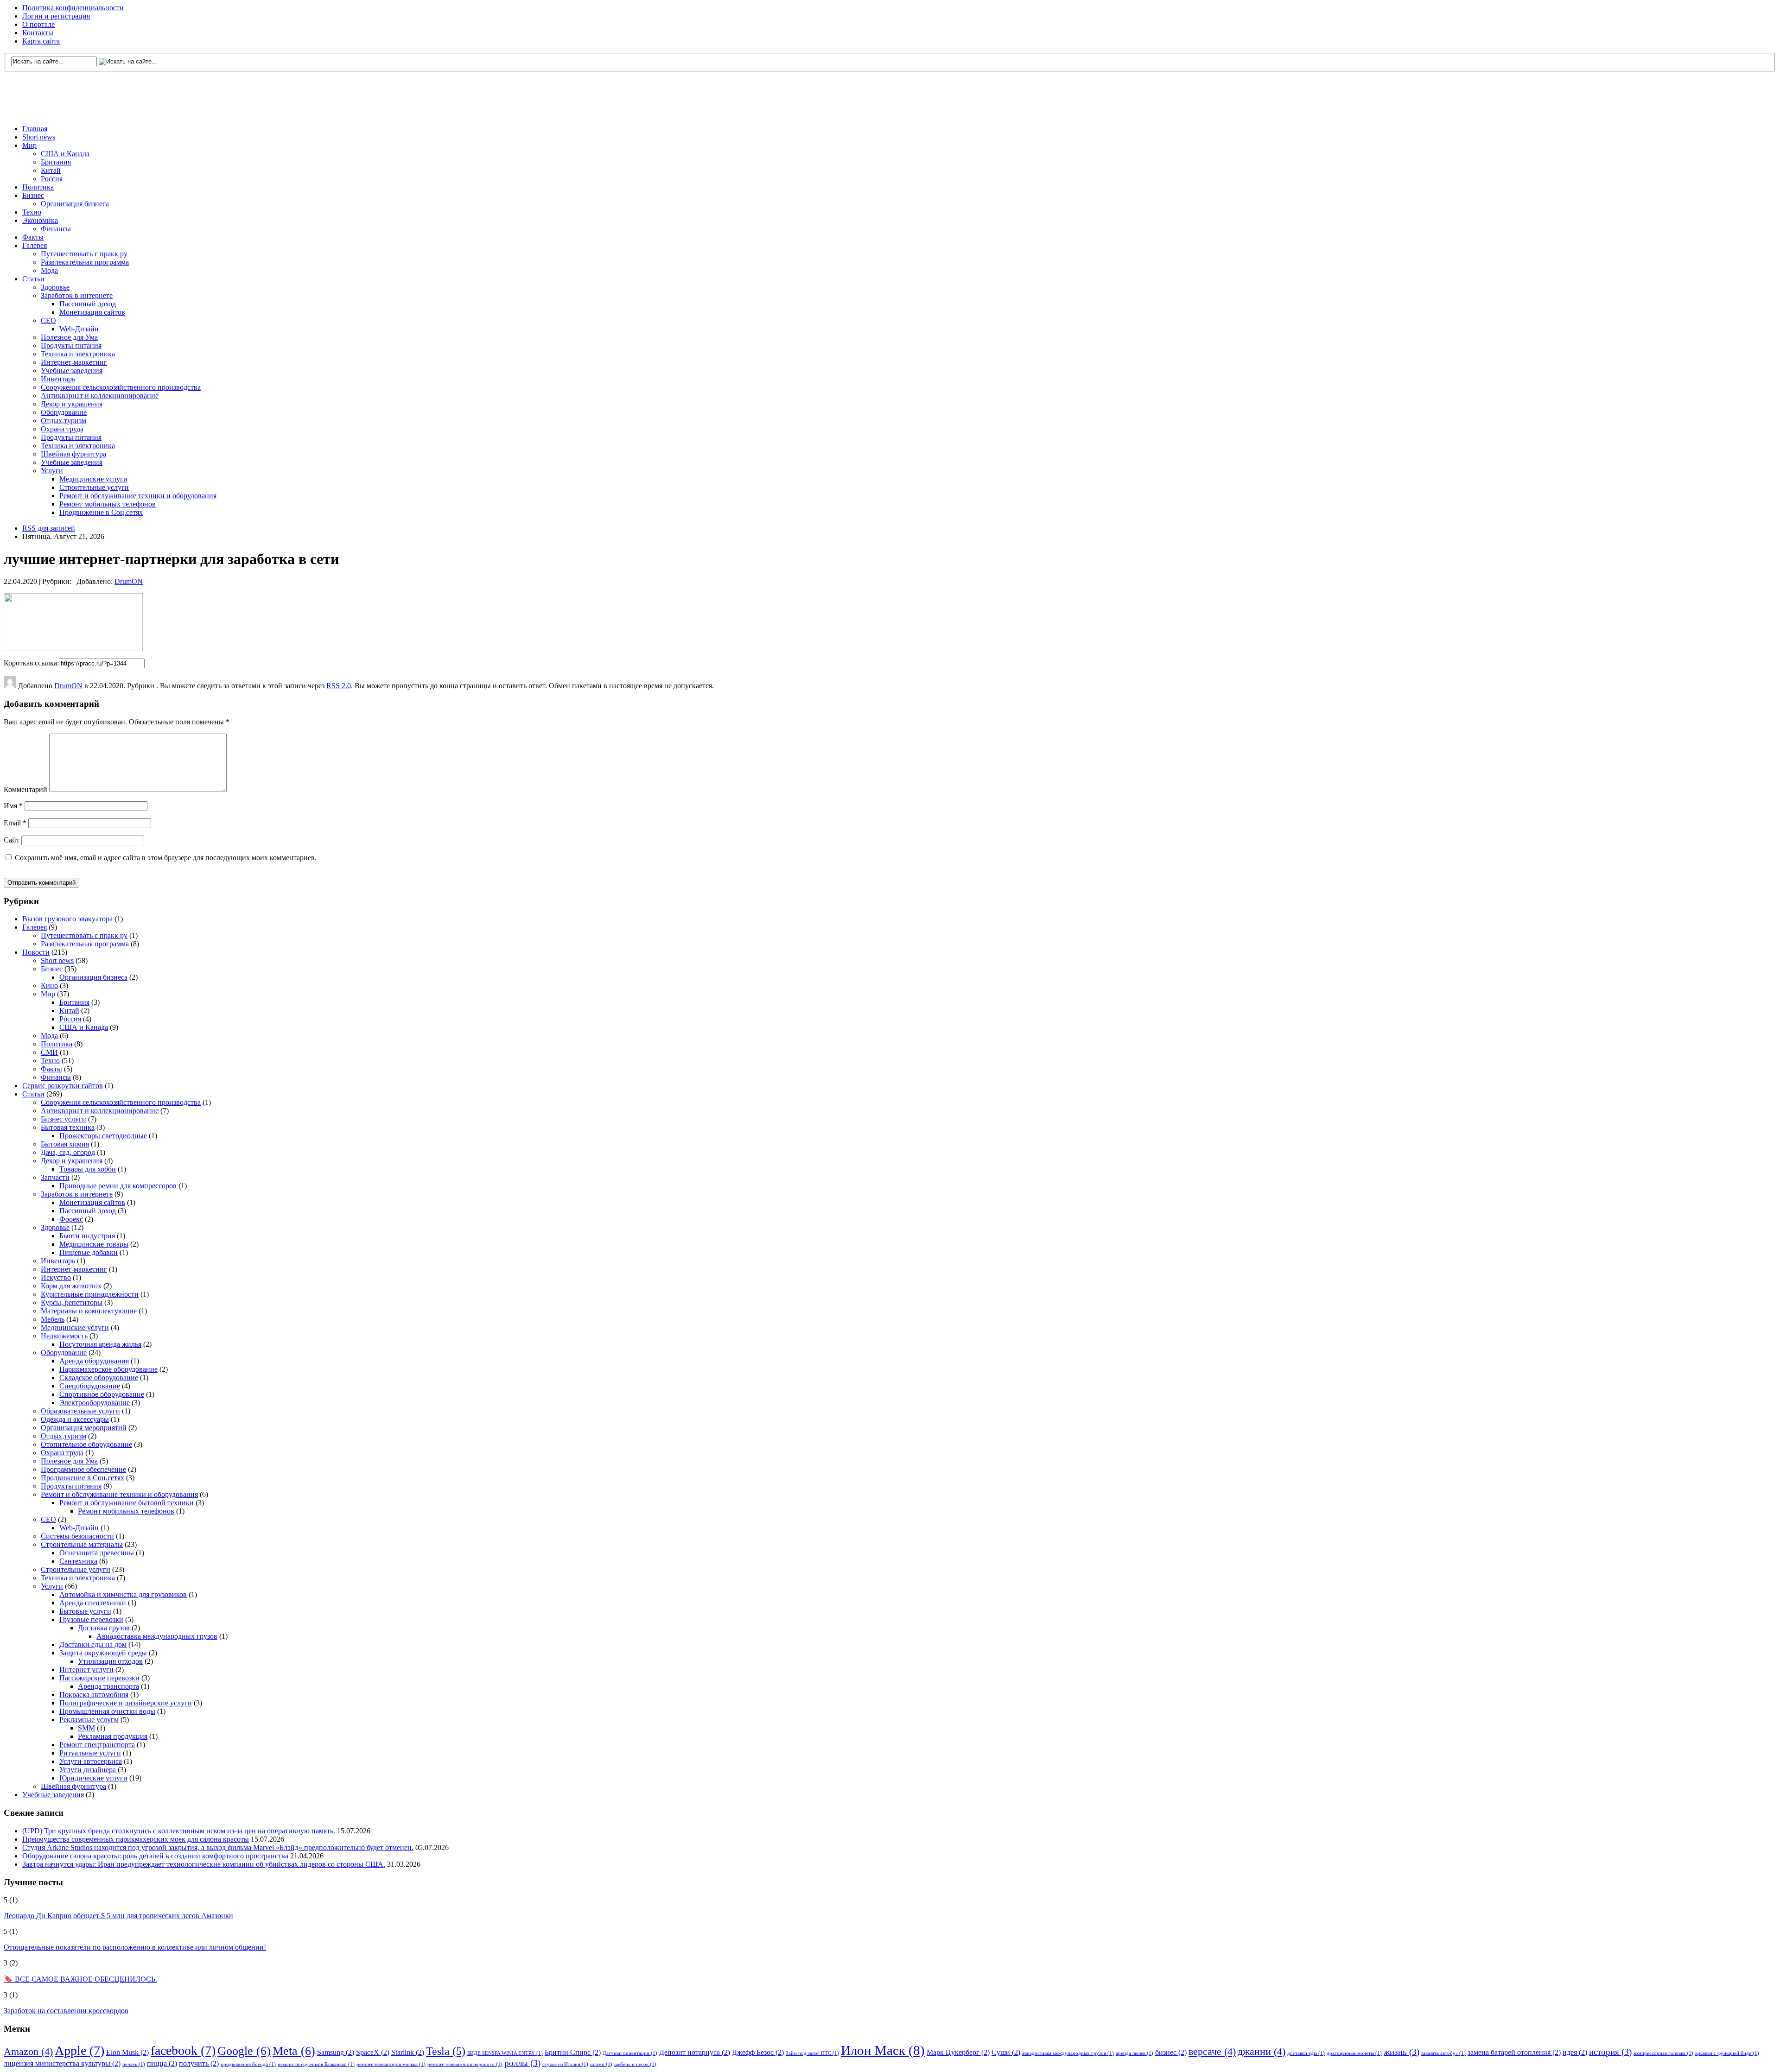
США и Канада (65, 154)
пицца (162, 2063)
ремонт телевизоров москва (391, 2064)
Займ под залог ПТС (812, 2053)
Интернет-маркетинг (74, 362)
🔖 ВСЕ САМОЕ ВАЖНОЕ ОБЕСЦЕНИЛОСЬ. (80, 1979)
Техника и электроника (78, 354)
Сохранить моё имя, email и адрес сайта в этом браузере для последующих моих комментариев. (166, 858)
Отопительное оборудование (86, 1444)
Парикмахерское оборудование (108, 1369)
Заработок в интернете (77, 295)
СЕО (48, 320)
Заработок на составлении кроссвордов (66, 2011)
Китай (51, 170)
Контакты (38, 33)
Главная (35, 129)
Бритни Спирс (573, 2052)
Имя (13, 806)
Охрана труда (62, 429)
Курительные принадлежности (90, 1294)
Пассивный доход (88, 304)
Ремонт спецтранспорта (97, 1745)
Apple (79, 2050)
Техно (32, 212)
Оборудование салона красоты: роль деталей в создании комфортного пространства (155, 1856)
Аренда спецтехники (93, 1603)
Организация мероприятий (84, 1428)
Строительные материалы (82, 1544)
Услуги (52, 471)
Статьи (33, 279)
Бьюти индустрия (87, 1236)
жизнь (1402, 2052)
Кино (49, 985)
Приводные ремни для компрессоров (118, 1186)
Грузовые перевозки (91, 1619)
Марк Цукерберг (958, 2052)
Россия (52, 179)
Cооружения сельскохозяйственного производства (121, 387)
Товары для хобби (88, 1169)
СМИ (49, 1052)
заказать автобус (1443, 2053)
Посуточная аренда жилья (100, 1344)
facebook (183, 2050)
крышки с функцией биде (1727, 2053)
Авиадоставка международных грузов (157, 1636)
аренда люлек (1135, 2053)
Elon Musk (127, 2052)
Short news (39, 137)
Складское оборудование (99, 1378)
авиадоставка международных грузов (1068, 2053)
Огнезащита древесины (97, 1553)
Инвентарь (58, 379)
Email (15, 823)
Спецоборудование (90, 1386)
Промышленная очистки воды (107, 1711)
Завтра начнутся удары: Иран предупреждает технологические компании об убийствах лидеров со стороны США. (204, 1864)
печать (134, 2064)
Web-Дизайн (79, 329)
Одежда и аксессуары (75, 1419)
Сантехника (78, 1561)
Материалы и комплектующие (89, 1311)
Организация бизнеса (75, 204)
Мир (29, 145)
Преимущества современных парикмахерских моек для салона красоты (136, 1839)
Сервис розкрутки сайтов (63, 1086)
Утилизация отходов (110, 1661)
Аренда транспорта (108, 1686)
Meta (294, 2051)
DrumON (129, 581)
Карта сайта (41, 41)
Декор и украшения (72, 404)
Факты (33, 237)
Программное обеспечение (83, 1469)
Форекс (71, 1219)
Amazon (28, 2051)
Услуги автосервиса (91, 1761)
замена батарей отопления (1514, 2052)
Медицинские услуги (93, 479)
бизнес (1171, 2052)
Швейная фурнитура (73, 454)
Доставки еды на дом (93, 1644)
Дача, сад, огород (68, 1152)
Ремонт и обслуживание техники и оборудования (138, 496)
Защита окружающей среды (103, 1653)
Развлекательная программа (85, 262)
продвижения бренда (248, 2064)
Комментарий (25, 789)
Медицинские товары (94, 1244)
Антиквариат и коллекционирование (100, 396)
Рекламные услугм (89, 1720)
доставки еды (1306, 2053)
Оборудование (64, 412)
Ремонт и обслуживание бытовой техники (127, 1503)
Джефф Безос (758, 2052)
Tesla (446, 2051)
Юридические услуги (93, 1778)
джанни (1262, 2051)
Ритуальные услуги (90, 1753)
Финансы (56, 229)
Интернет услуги (86, 1670)
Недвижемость (64, 1336)
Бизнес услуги (64, 1119)
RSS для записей (49, 528)
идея (1575, 2052)
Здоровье (55, 287)
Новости (36, 952)
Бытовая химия (65, 1144)
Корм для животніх (71, 1286)
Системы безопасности (77, 1536)
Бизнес (33, 195)
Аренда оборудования (94, 1361)
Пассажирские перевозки (99, 1678)
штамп (601, 2064)
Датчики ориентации (630, 2053)
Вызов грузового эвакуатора (67, 919)
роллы (522, 2063)
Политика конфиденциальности (73, 8)
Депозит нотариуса (695, 2052)
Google (244, 2051)
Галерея (35, 245)
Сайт (12, 840)
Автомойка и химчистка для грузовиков (123, 1594)
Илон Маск (883, 2050)
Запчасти (55, 1177)
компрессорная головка (1663, 2053)
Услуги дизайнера (88, 1770)
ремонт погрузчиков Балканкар (316, 2064)
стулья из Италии (565, 2064)
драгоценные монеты (1354, 2053)
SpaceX (373, 2052)
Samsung (336, 2052)
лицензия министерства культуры (62, 2063)
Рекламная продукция (113, 1736)
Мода (49, 270)
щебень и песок (635, 2064)
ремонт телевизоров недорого (465, 2064)
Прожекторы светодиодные (103, 1136)
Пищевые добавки (89, 1252)
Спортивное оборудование (102, 1394)
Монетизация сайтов (92, 312)
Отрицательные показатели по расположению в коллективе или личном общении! (135, 1947)
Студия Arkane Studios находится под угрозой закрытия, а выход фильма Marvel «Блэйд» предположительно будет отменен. (218, 1847)
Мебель (53, 1319)
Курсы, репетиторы (72, 1302)
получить (199, 2063)
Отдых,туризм (64, 421)
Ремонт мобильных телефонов (108, 504)
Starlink (408, 2052)
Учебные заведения (72, 371)
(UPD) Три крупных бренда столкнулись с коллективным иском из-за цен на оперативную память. (179, 1831)
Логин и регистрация (56, 16)
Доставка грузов (104, 1628)
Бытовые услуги (85, 1611)
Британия (56, 162)
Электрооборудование (95, 1403)
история (1610, 2052)
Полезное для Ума (69, 337)
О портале (38, 24)
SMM (86, 1728)
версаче (1212, 2051)
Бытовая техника (68, 1127)
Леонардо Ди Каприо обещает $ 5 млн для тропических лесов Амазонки (118, 1916)
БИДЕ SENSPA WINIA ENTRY (505, 2053)
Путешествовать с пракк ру (84, 254)
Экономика (40, 220)
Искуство (56, 1277)
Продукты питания (71, 345)
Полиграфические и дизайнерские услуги (126, 1703)
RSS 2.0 (339, 686)
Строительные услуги (94, 487)
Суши (1006, 2052)
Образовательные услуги (80, 1411)
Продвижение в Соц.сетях (101, 512)
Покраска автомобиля (94, 1695)
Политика (38, 187)
